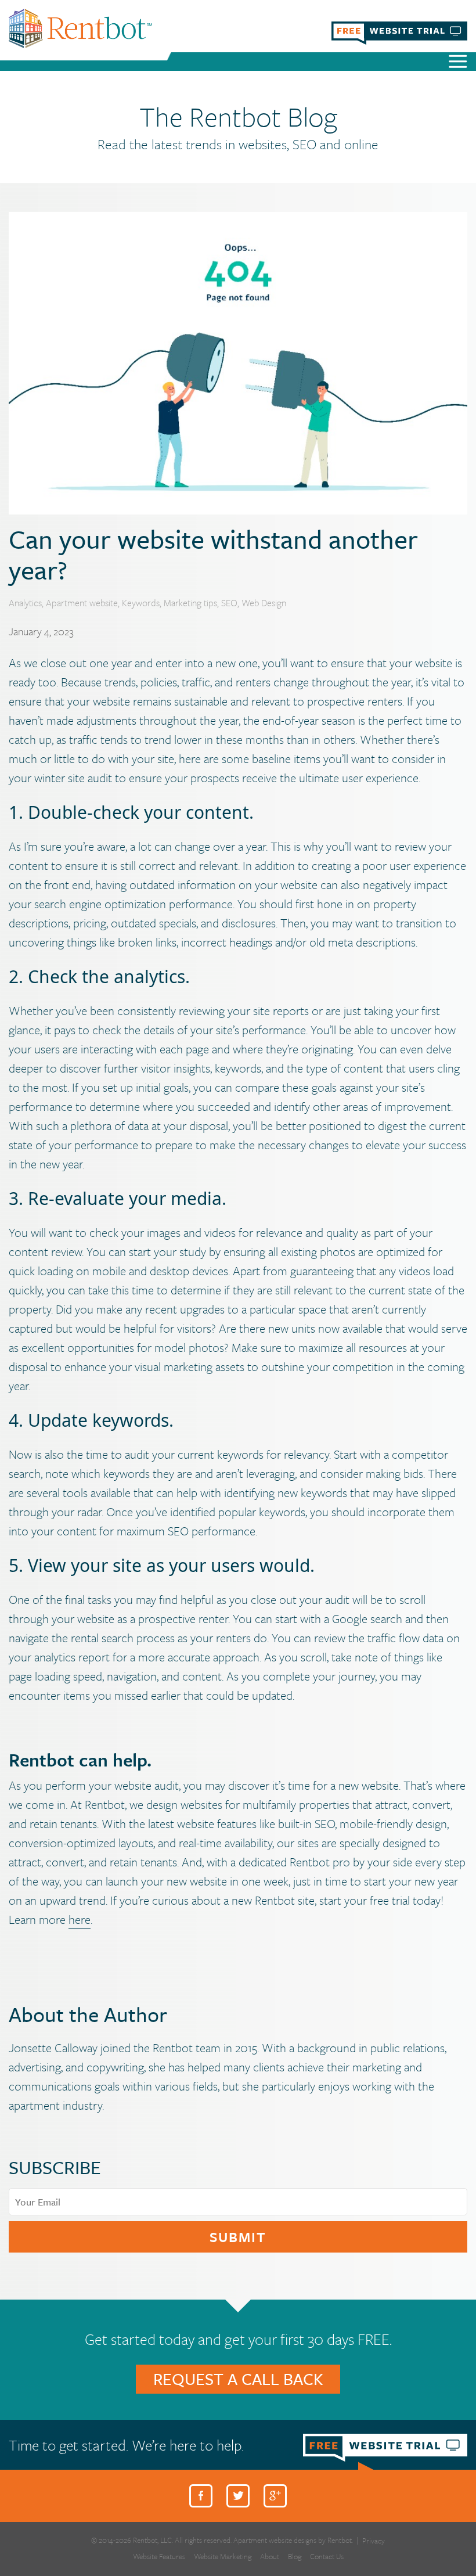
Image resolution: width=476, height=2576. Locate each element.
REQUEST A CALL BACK (238, 2379)
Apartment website (82, 603)
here (80, 1919)
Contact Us (327, 2557)
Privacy (374, 2541)
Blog (295, 2557)
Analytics (25, 603)
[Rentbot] (80, 28)
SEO (229, 603)
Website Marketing (223, 2557)
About (270, 2557)
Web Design (264, 603)
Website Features (159, 2557)
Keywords (141, 603)
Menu (458, 63)
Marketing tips (190, 603)
